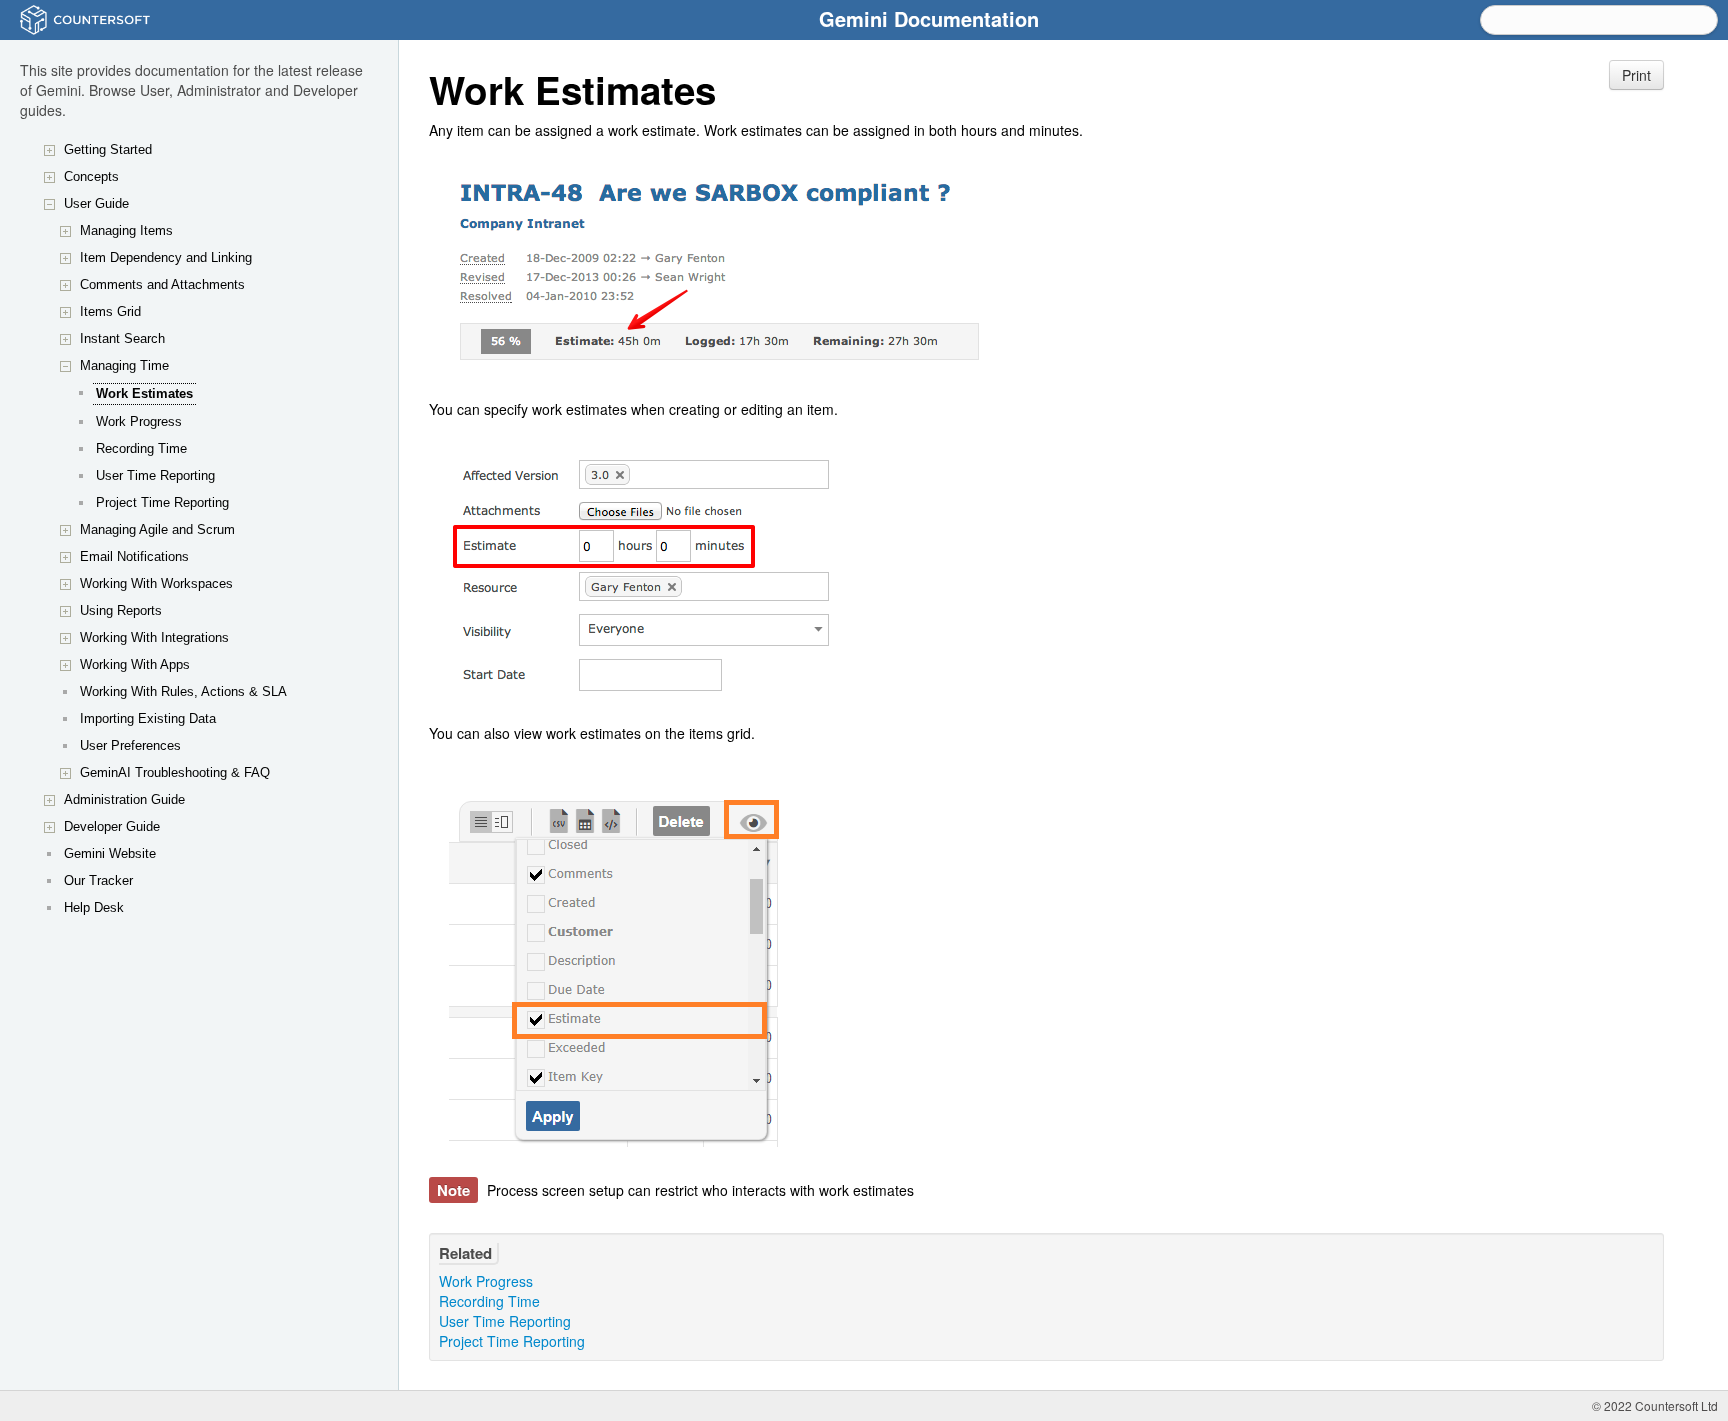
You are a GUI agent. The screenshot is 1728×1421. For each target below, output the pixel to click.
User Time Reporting (155, 475)
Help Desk (94, 907)
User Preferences (130, 745)
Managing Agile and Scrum (157, 529)
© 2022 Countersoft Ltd (1655, 1405)
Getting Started (108, 149)
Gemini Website (110, 853)
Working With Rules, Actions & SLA (183, 691)
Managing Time (124, 365)
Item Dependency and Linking (166, 257)
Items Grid (110, 311)
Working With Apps (135, 664)
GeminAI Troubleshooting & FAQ (175, 772)
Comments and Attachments (162, 284)
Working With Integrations (154, 637)
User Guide (96, 203)
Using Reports (121, 610)
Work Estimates (144, 393)
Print (1636, 75)
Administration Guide (124, 799)
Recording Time (141, 448)
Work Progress (139, 421)
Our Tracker (98, 880)
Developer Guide (112, 826)
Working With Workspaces (156, 583)
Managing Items (126, 230)
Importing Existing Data (148, 718)
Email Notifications (134, 556)
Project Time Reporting (162, 502)
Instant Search (122, 338)
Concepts (91, 176)
